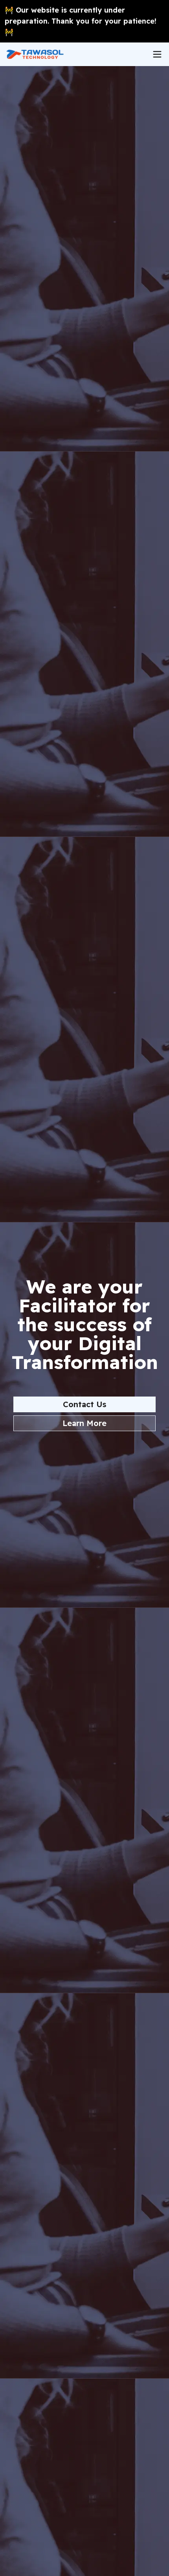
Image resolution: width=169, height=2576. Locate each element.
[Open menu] (157, 54)
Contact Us (84, 1404)
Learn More (84, 1423)
